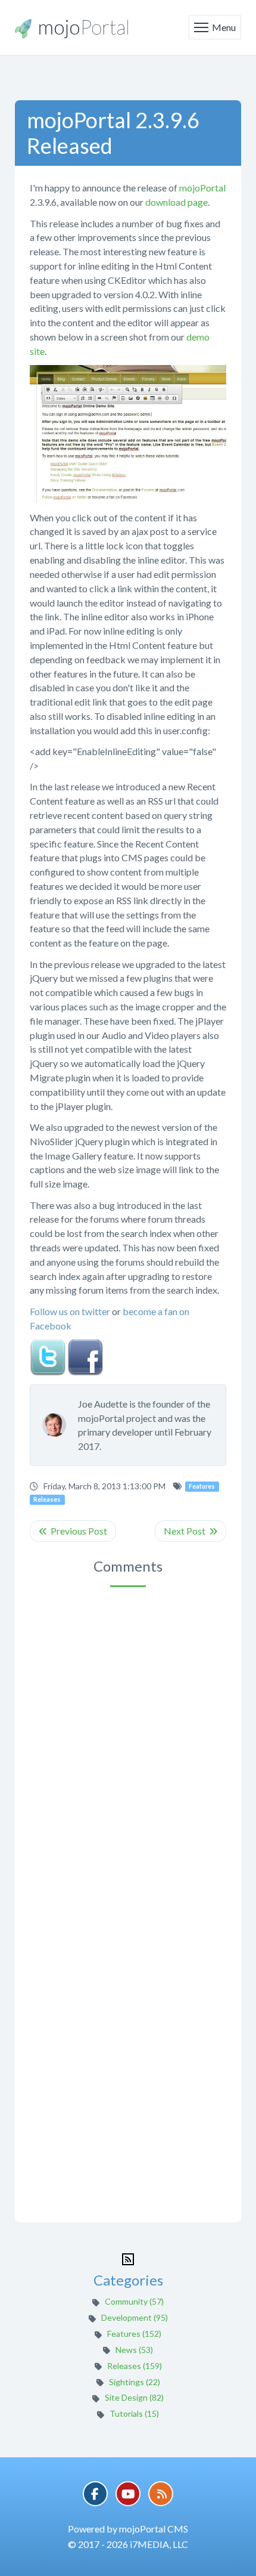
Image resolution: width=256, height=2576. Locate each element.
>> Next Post (191, 1531)
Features (202, 1486)
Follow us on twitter (70, 1311)
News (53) (134, 2350)
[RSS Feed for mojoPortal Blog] (128, 2258)
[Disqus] (128, 1746)
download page (177, 202)
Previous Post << (73, 1531)
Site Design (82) (134, 2397)
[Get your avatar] (60, 1425)
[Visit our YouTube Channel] (128, 2494)
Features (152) (134, 2334)
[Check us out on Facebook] (95, 2494)
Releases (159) (135, 2366)
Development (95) (135, 2317)
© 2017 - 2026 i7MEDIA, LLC (128, 2544)
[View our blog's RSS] (161, 2494)
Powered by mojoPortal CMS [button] (128, 2529)
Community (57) (134, 2301)
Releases (47, 1499)
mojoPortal (202, 188)
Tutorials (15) (134, 2413)
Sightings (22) (135, 2382)
